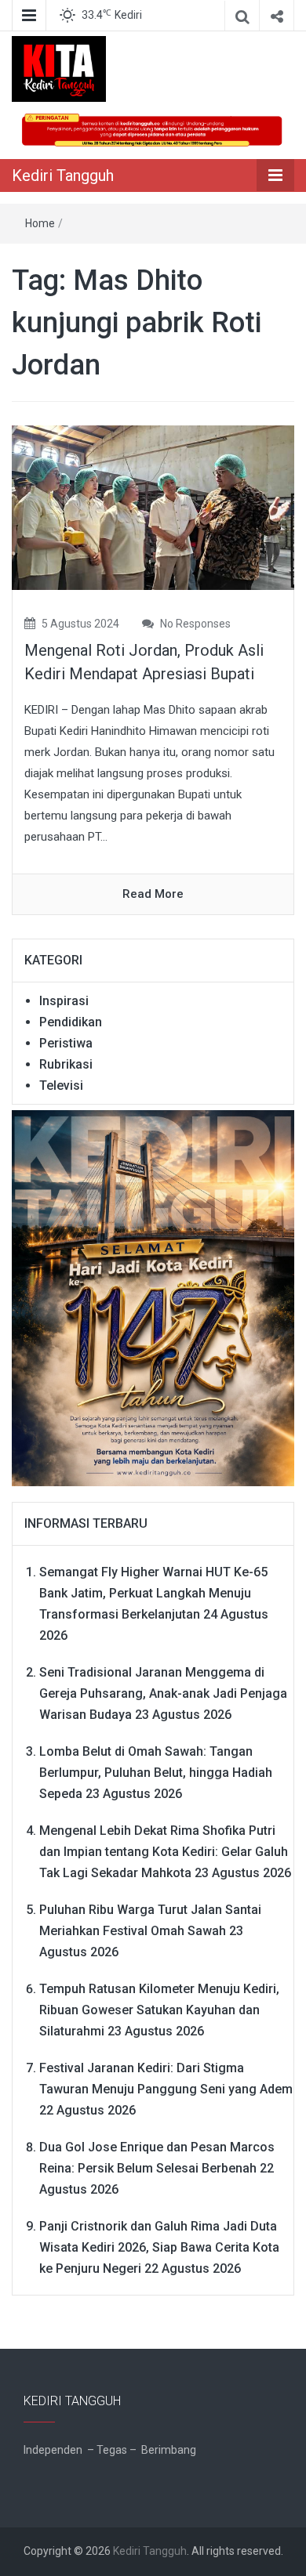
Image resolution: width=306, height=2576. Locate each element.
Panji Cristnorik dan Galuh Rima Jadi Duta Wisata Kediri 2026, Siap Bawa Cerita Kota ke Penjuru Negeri (159, 2247)
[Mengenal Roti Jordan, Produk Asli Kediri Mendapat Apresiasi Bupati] (153, 507)
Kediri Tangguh (63, 175)
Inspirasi (64, 1001)
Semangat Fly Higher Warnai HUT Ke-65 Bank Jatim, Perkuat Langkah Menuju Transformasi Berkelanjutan (153, 1593)
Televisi (61, 1085)
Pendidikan (71, 1022)
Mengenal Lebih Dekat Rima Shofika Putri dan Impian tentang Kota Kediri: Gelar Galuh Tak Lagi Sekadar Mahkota (164, 1852)
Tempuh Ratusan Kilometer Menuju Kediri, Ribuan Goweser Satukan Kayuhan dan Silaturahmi (159, 2010)
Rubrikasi (66, 1064)
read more (153, 894)
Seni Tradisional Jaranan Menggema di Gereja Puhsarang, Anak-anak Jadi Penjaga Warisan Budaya (163, 1693)
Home (40, 223)
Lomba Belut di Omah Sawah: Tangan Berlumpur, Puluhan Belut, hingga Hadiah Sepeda (156, 1773)
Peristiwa (66, 1043)
